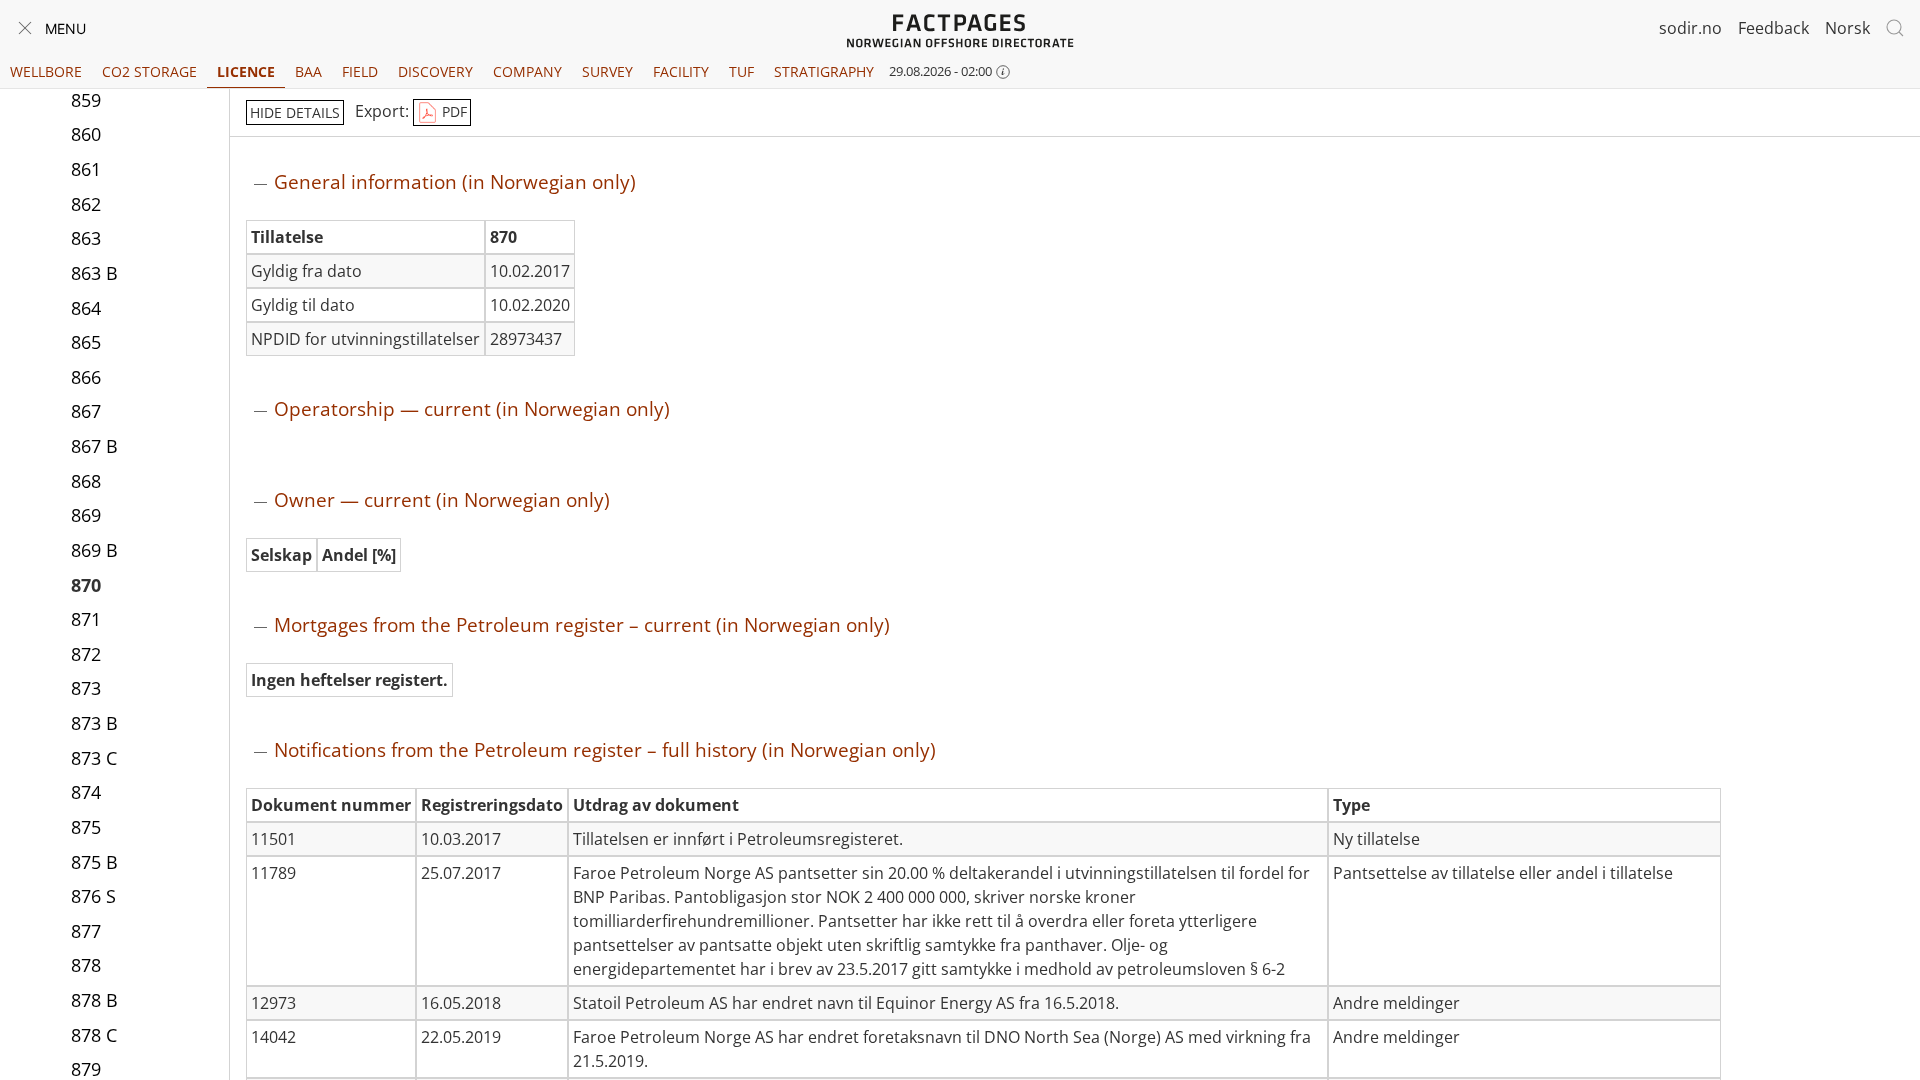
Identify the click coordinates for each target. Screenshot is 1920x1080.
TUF (741, 71)
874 (86, 792)
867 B (94, 446)
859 (86, 100)
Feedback (1773, 28)
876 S (93, 896)
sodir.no (1690, 28)
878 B (94, 1000)
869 (86, 515)
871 (86, 619)
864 (86, 308)
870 (86, 585)
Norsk (1847, 28)
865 (86, 342)
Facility (681, 71)
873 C (94, 758)
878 (86, 965)
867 (86, 411)
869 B (94, 550)
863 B (94, 273)
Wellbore (46, 71)
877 (86, 931)
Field (360, 71)
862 (86, 204)
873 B (94, 723)
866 (86, 377)
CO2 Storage (149, 71)
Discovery (435, 71)
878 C (94, 1035)
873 (86, 688)
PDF (452, 111)
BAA (308, 71)
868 (86, 481)
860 (86, 134)
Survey (607, 71)
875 (86, 827)
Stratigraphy (824, 71)
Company (527, 71)
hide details (295, 112)
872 (86, 654)
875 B (94, 862)
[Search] (1895, 28)
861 (86, 169)
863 (86, 238)
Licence (246, 71)
